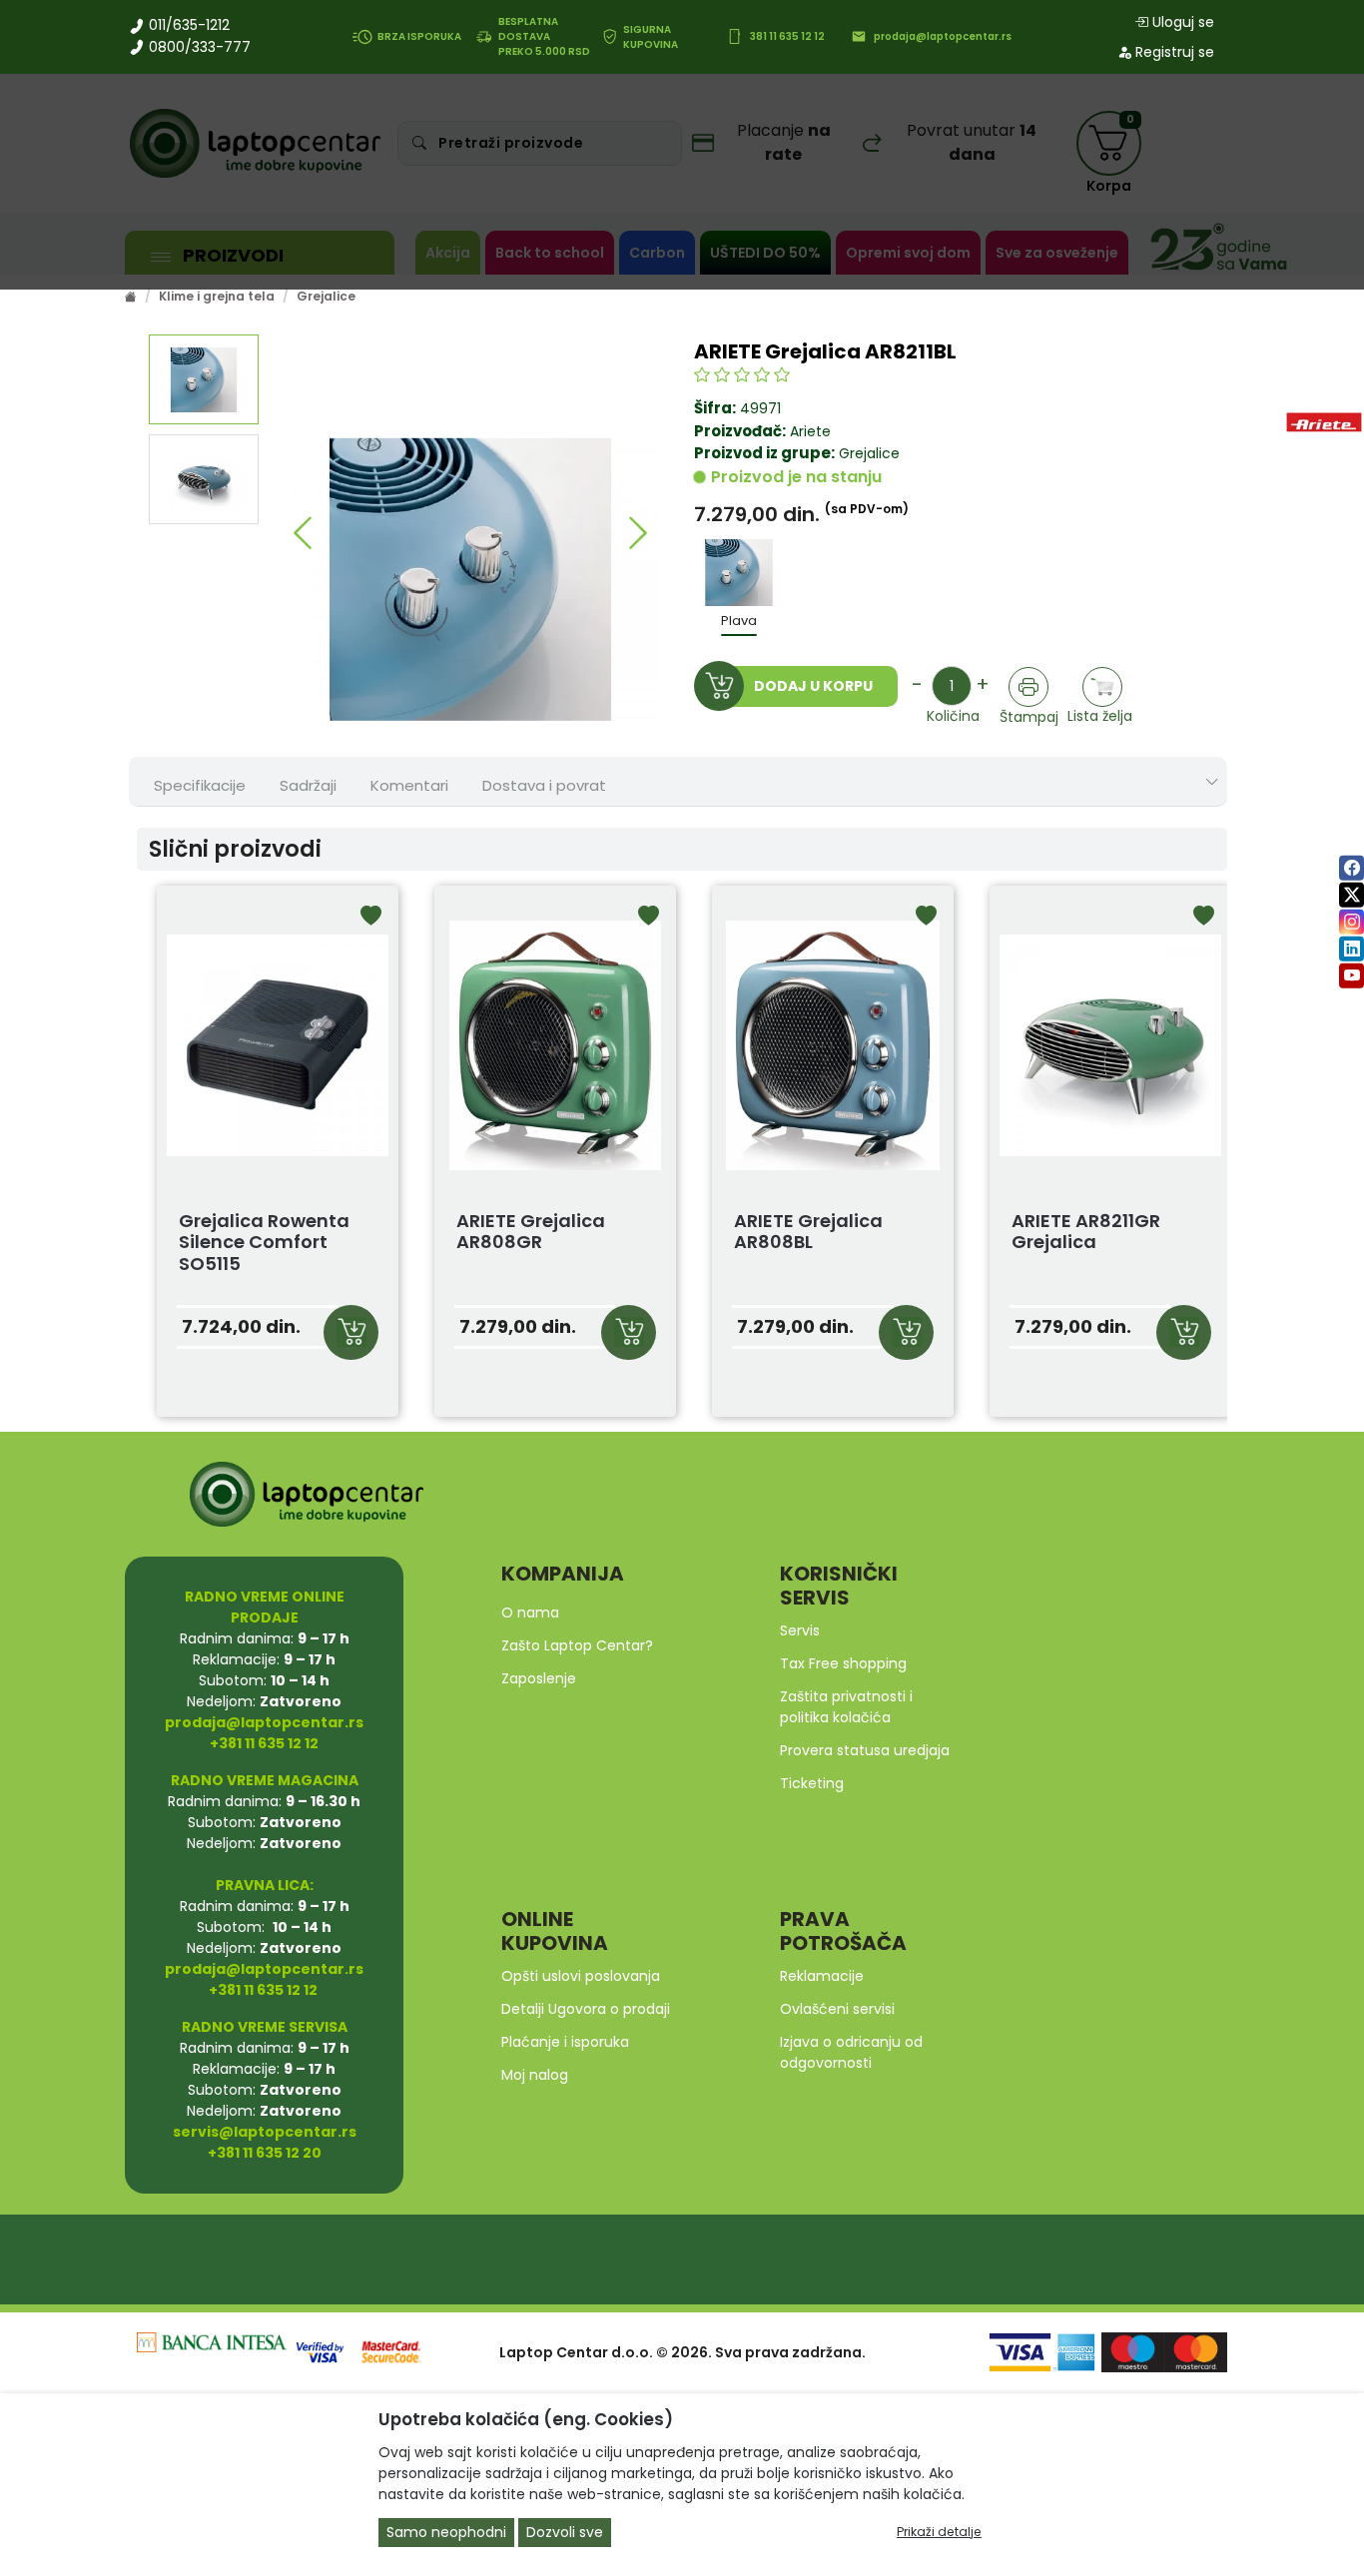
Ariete (810, 431)
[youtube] (1352, 976)
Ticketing (812, 1783)
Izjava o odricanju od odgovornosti (851, 2052)
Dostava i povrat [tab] (544, 785)
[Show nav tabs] (1212, 782)
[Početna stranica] (131, 296)
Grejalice (326, 296)
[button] (303, 533)
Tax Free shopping (843, 1663)
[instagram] (1352, 922)
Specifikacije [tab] (200, 785)
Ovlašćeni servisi (837, 2009)
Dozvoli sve (565, 2532)
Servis (800, 1630)
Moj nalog (535, 2075)
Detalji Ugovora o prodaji (586, 2009)
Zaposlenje (539, 1678)
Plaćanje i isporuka (565, 2042)
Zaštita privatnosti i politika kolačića (846, 1707)
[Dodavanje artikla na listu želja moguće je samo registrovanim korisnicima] (1103, 687)
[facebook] (1352, 868)
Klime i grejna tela (217, 296)
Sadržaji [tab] (308, 785)
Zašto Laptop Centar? (577, 1645)
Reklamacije (822, 1976)
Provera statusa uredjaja (865, 1750)
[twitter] (1352, 895)
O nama (530, 1612)
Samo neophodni (446, 2532)
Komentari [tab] (409, 785)
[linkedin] (1352, 949)
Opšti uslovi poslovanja (581, 1976)
